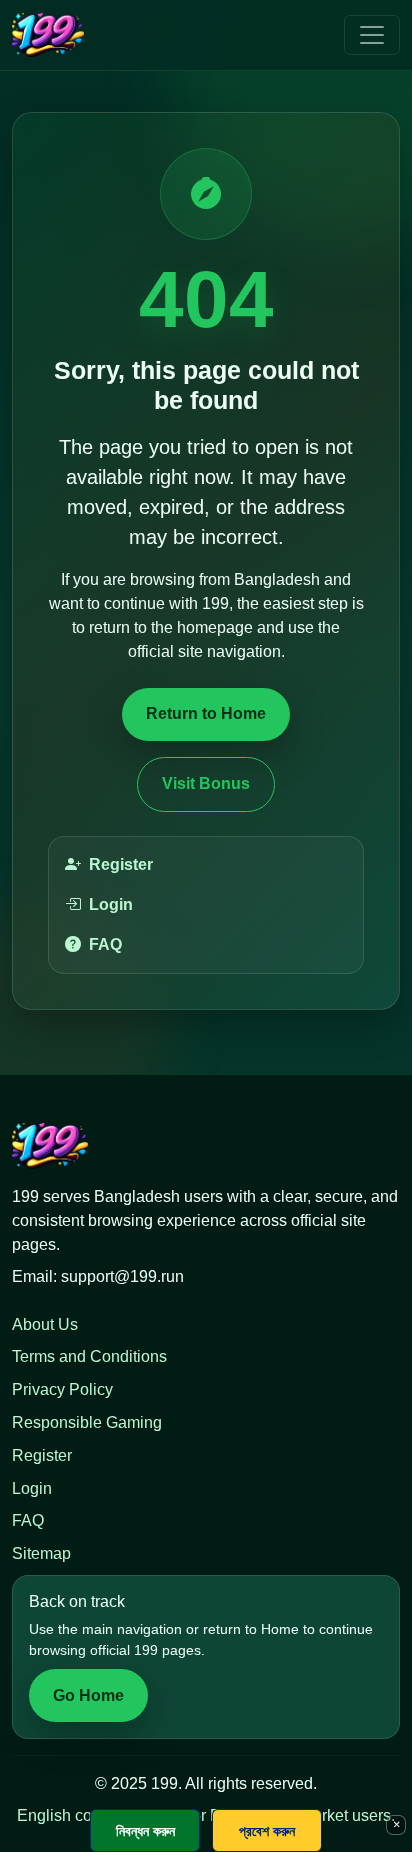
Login (111, 904)
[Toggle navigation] (372, 35)
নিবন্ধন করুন (145, 1830)
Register (121, 864)
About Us (45, 1324)
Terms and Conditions (89, 1356)
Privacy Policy (62, 1389)
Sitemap (41, 1553)
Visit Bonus (206, 783)
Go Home (88, 1695)
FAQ (105, 944)
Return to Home (206, 713)
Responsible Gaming (87, 1422)
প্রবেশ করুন (267, 1830)
